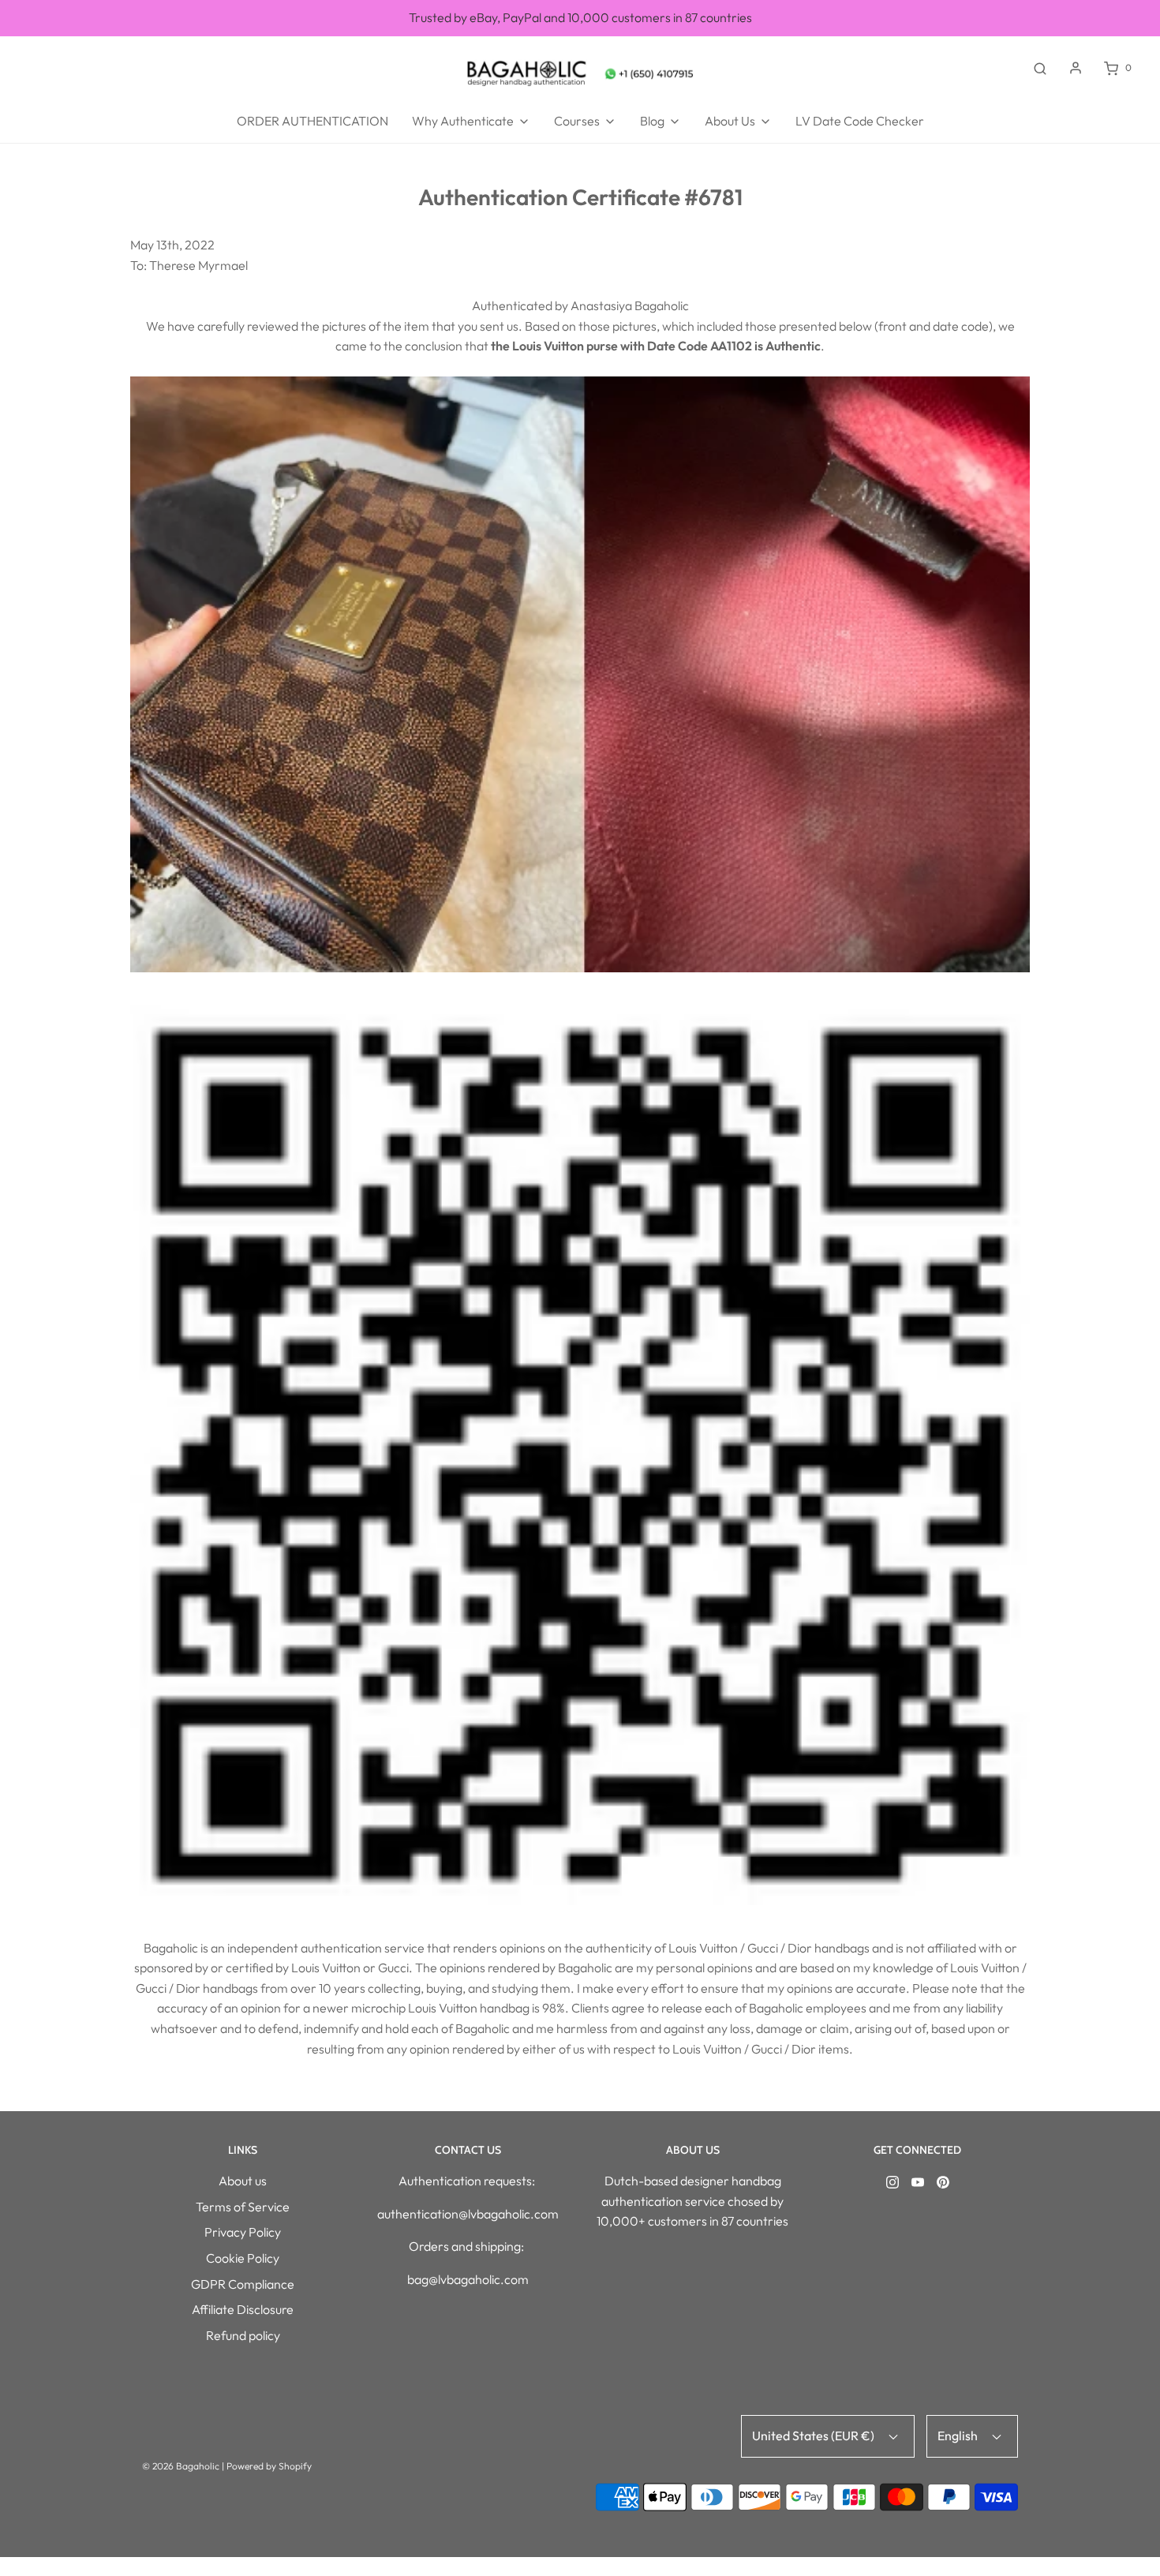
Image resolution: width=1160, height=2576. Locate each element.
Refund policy (243, 2335)
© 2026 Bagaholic (181, 2466)
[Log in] (1076, 68)
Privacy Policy (243, 2232)
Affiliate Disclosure (243, 2309)
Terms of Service (243, 2207)
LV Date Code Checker (860, 121)
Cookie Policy (243, 2258)
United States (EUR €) (814, 2436)
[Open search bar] (1040, 68)
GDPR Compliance (243, 2284)
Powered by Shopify (269, 2466)
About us (243, 2181)
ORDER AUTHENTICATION (312, 121)
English (959, 2436)
